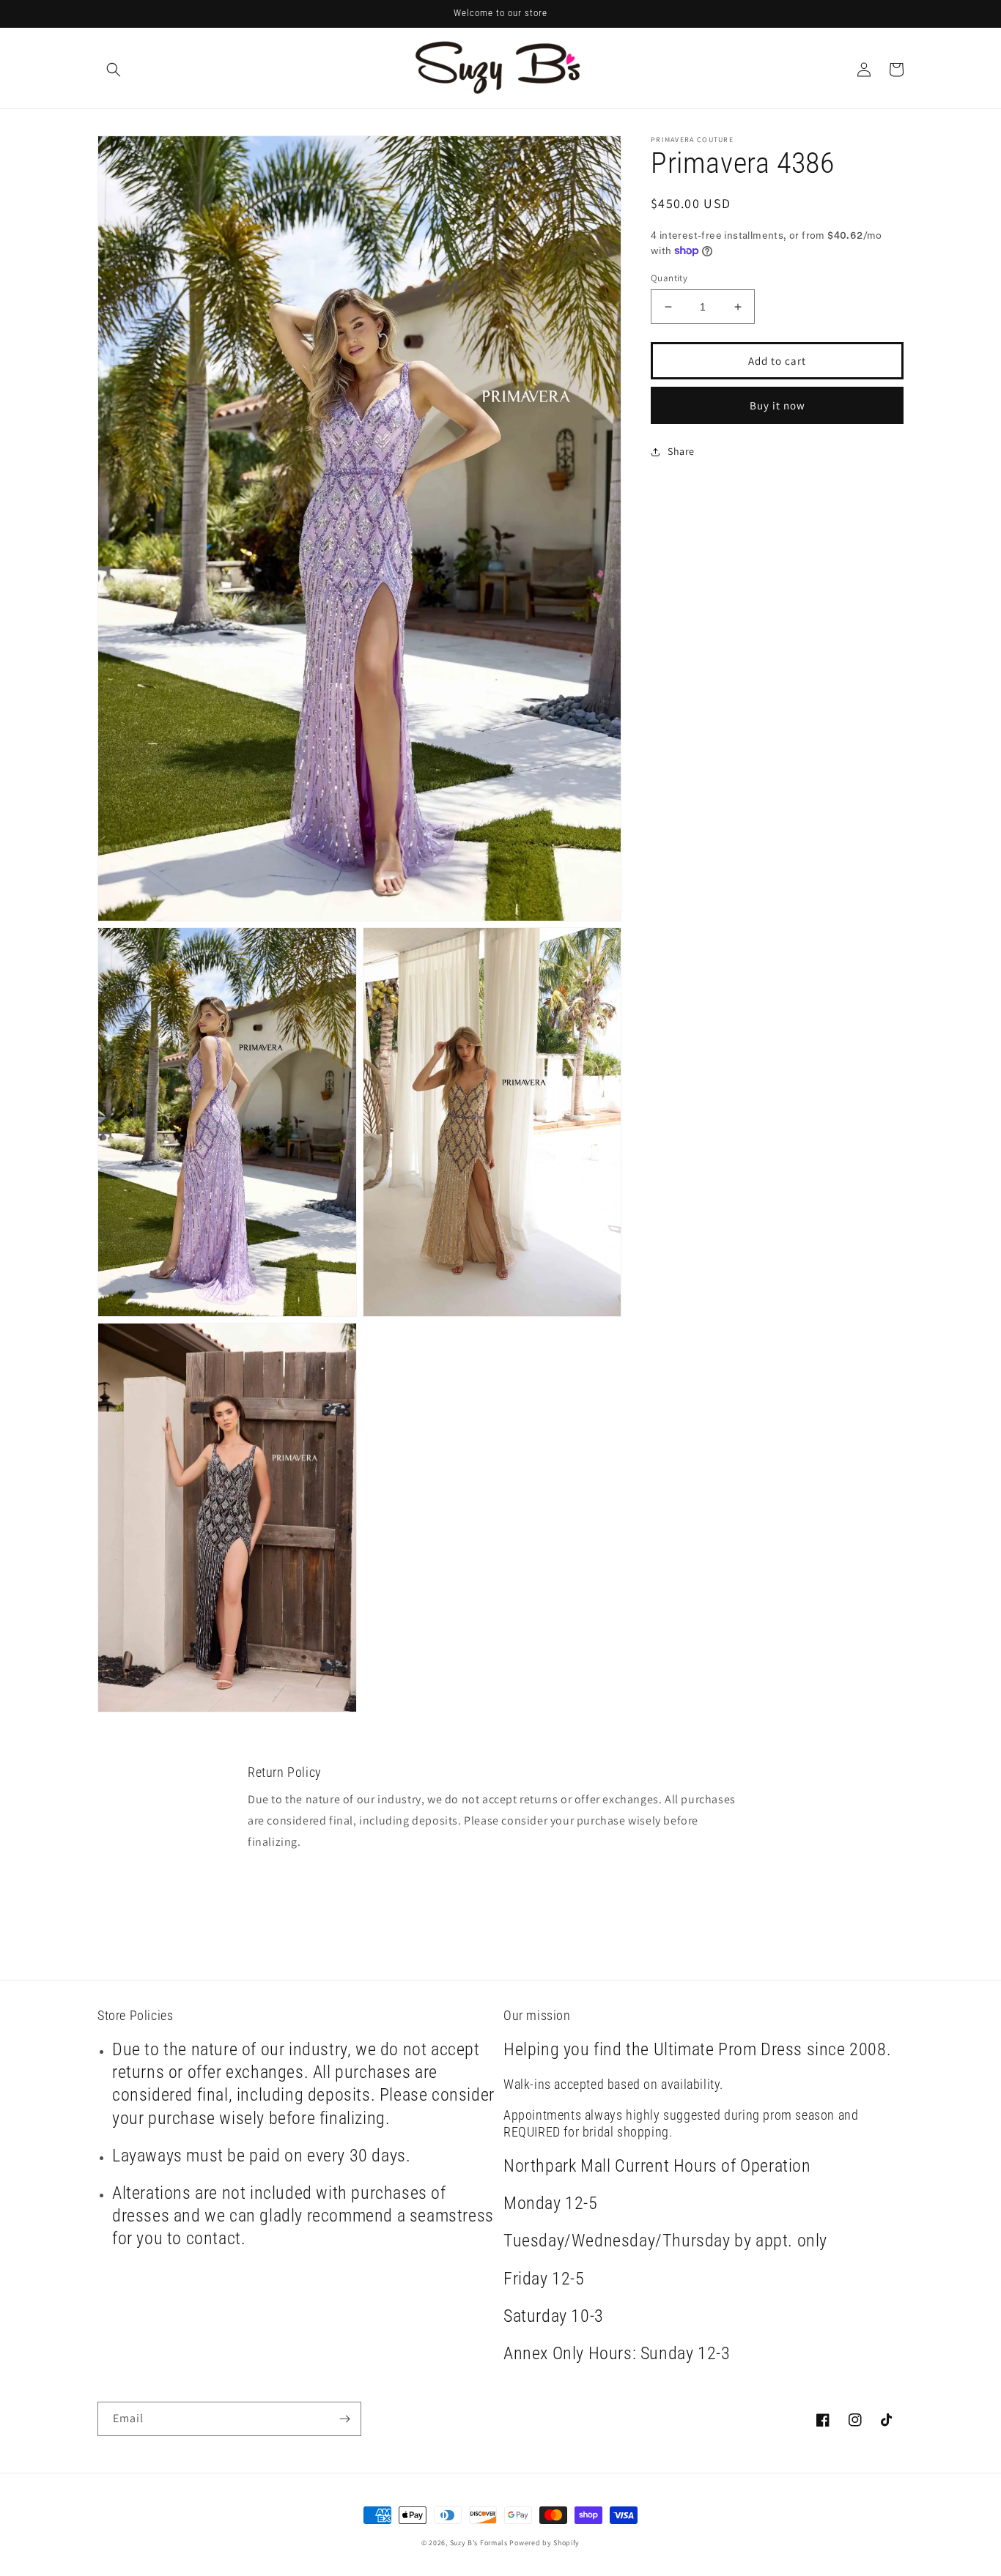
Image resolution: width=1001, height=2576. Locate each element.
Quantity (669, 278)
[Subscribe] (344, 2419)
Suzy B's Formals (479, 2543)
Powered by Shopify (544, 2543)
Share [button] (681, 451)
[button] (114, 70)
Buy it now (777, 405)
